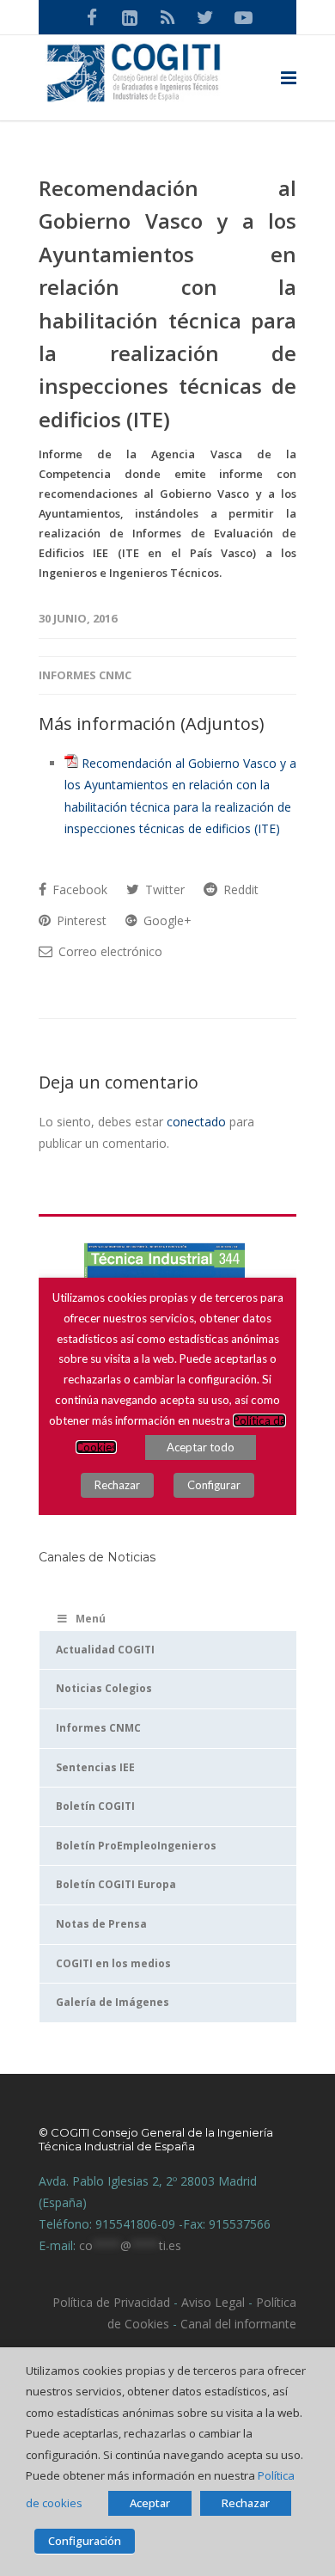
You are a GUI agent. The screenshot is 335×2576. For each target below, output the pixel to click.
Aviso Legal (211, 2302)
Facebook (78, 889)
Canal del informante (238, 2324)
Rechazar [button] (246, 2503)
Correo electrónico (109, 951)
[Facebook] (92, 17)
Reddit (239, 889)
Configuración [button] (85, 2541)
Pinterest (80, 920)
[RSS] (167, 17)
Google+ (166, 920)
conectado (196, 1122)
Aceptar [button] (150, 2503)
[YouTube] (243, 17)
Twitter (163, 889)
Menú (91, 1619)
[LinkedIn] (130, 17)
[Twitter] (205, 17)
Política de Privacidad (111, 2302)
